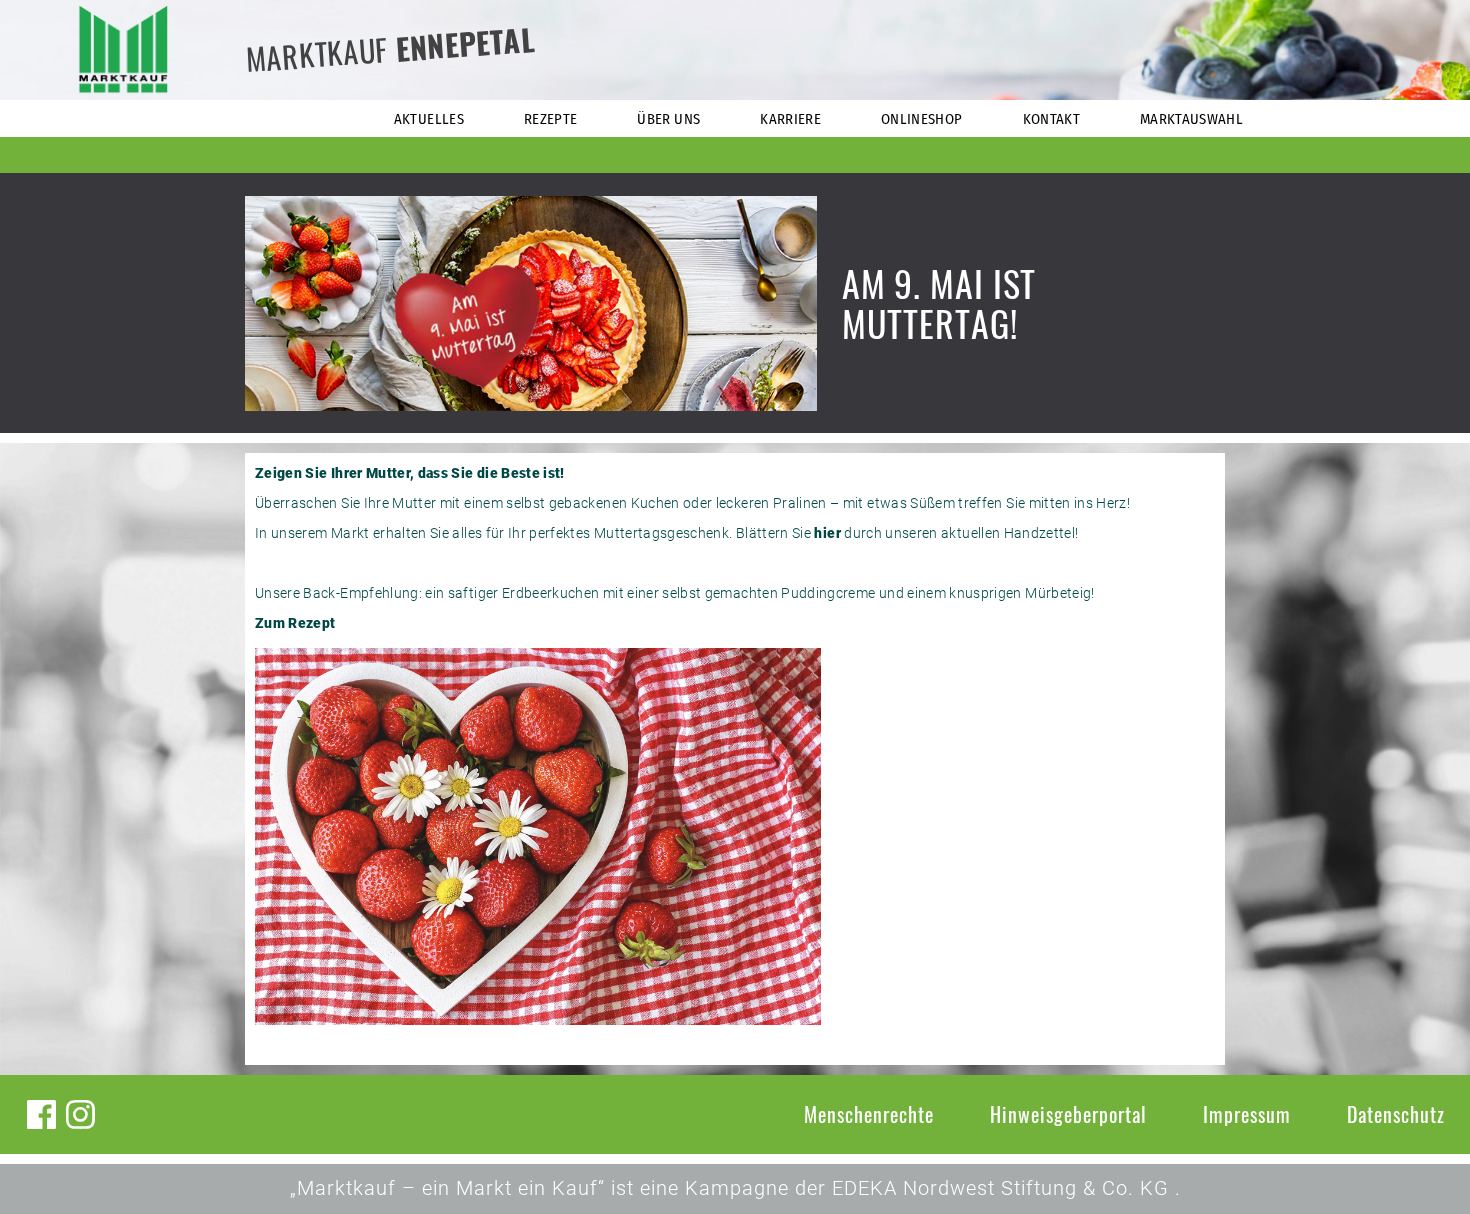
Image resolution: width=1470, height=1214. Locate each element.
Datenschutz (1396, 1114)
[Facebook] (41, 1114)
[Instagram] (80, 1114)
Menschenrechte (869, 1114)
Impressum (1247, 1114)
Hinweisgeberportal (1068, 1114)
